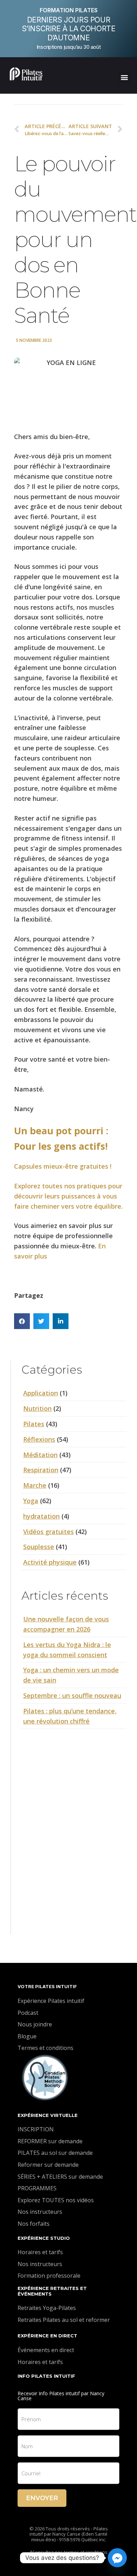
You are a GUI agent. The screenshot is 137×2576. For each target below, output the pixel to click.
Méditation (40, 1455)
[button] (124, 77)
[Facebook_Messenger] (117, 2558)
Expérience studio (44, 2238)
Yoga (31, 1501)
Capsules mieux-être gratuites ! (63, 1166)
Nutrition (37, 1408)
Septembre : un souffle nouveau (72, 1695)
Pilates (34, 1424)
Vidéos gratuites (48, 1532)
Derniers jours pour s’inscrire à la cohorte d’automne (69, 29)
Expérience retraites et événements (52, 2291)
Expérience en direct (47, 2336)
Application (41, 1393)
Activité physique (50, 1562)
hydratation (41, 1516)
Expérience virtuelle (48, 2115)
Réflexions (39, 1439)
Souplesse (39, 1547)
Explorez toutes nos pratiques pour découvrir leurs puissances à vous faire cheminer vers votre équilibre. (68, 1196)
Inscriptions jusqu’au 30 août (68, 47)
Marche (35, 1485)
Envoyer (42, 2498)
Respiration (41, 1470)
